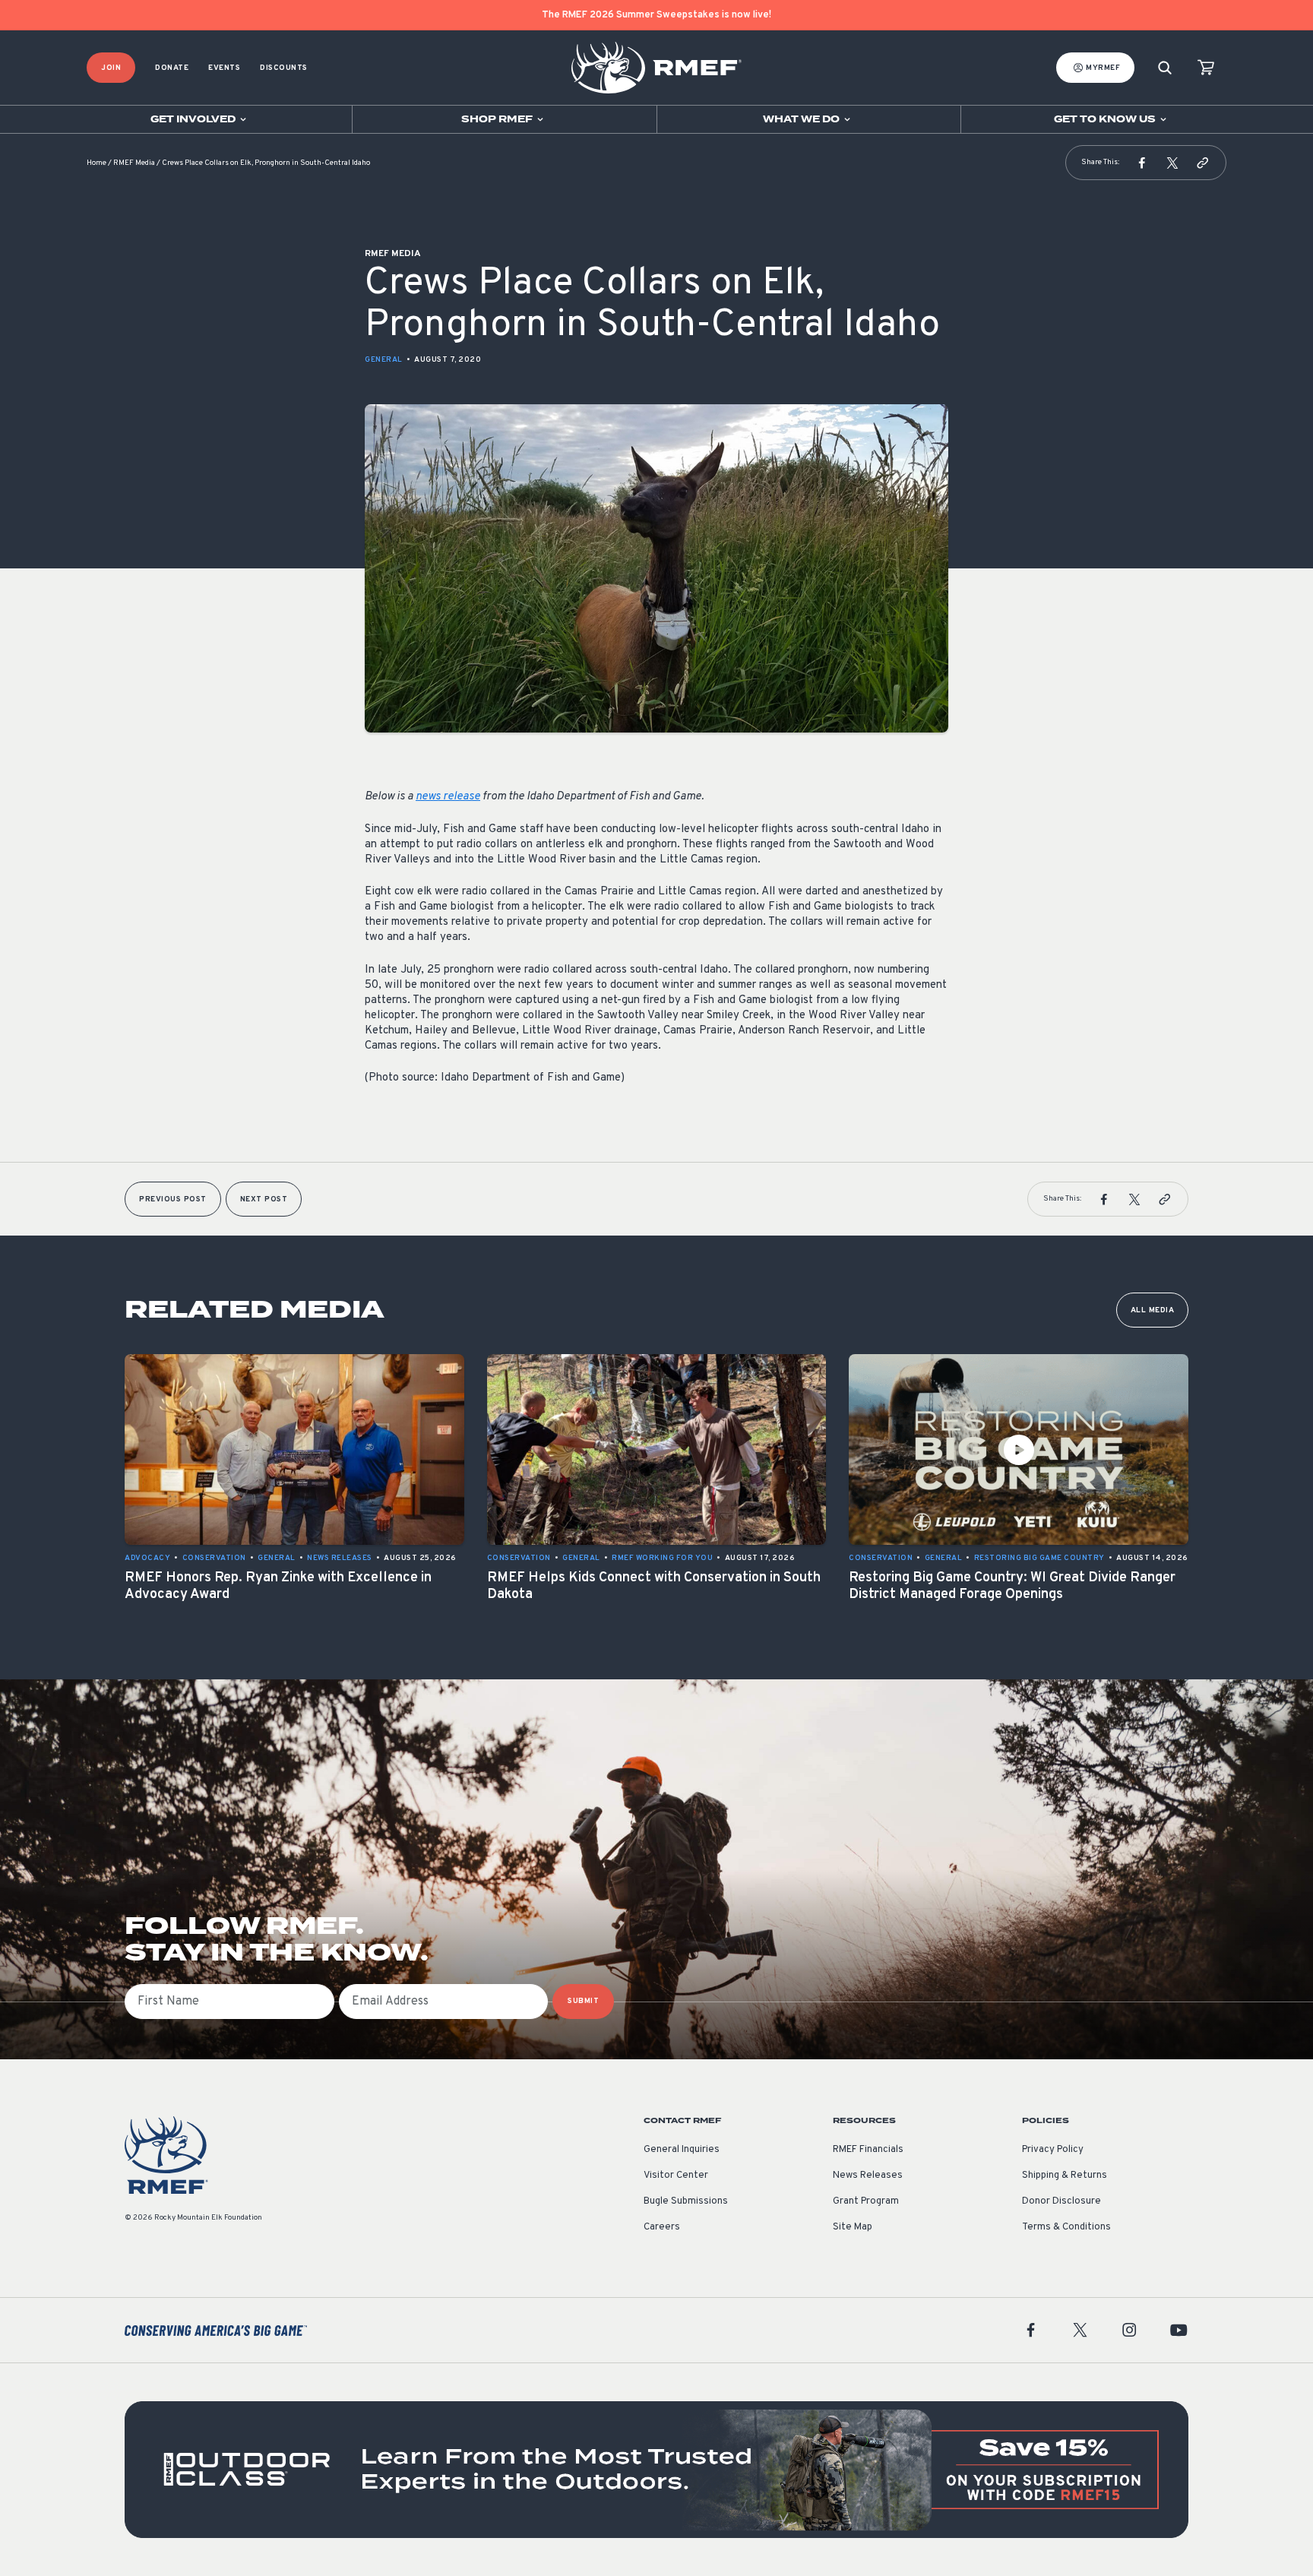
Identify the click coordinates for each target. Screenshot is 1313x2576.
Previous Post (173, 1199)
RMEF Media (134, 163)
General (384, 360)
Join (111, 68)
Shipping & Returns (1065, 2176)
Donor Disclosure (1061, 2201)
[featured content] (656, 2470)
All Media (1153, 1310)
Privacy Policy (1053, 2150)
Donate (172, 68)
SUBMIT (583, 2001)
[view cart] (1206, 68)
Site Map (853, 2227)
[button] (1142, 163)
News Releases (868, 2176)
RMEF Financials (868, 2150)
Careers (662, 2227)
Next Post (264, 1199)
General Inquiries (682, 2150)
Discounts (284, 68)
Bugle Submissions (686, 2201)
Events (224, 68)
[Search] (1165, 68)
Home (96, 163)
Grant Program (866, 2201)
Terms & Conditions (1066, 2227)
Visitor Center (676, 2176)
